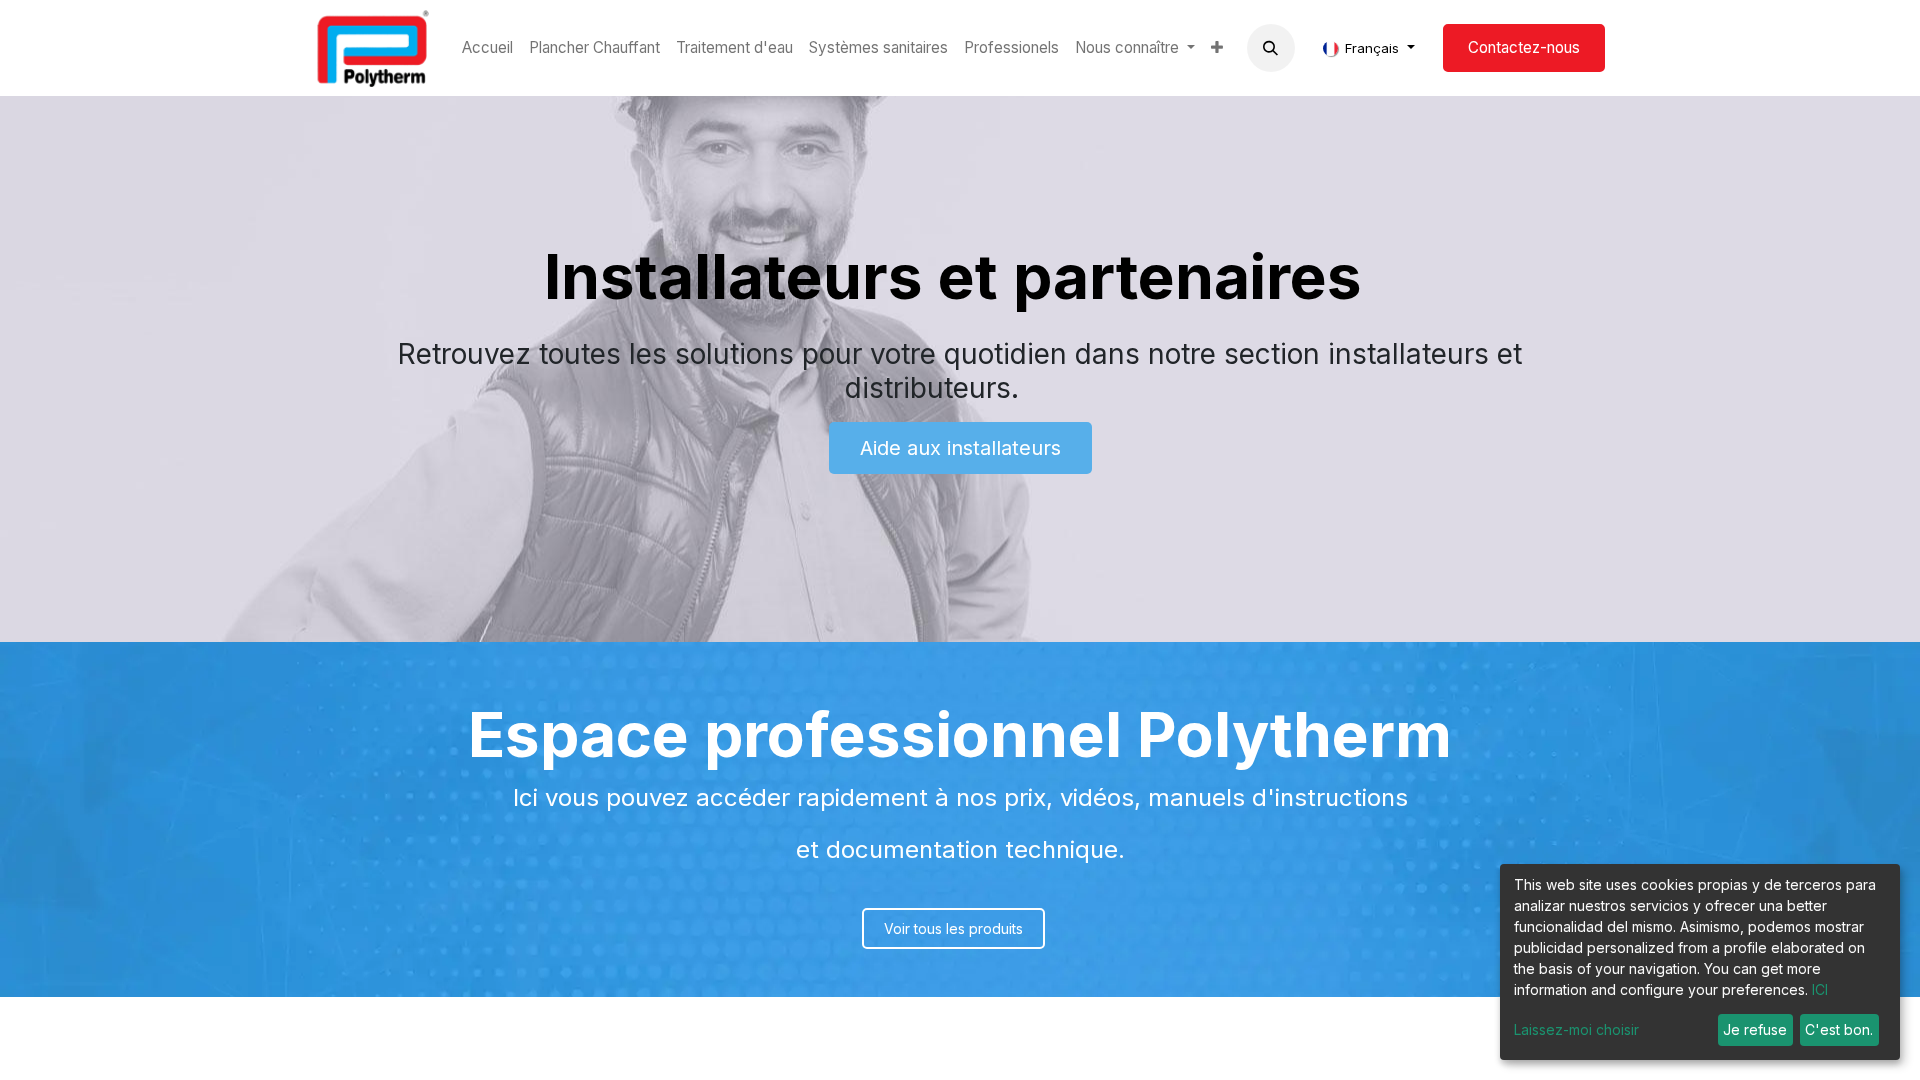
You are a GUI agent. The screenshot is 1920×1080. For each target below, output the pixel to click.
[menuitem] (487, 48)
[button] (1271, 48)
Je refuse (1755, 1029)
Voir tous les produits (953, 928)
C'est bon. (1839, 1029)
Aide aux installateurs (960, 448)
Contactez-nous (1524, 47)
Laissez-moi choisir (1576, 1029)
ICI (1820, 989)
